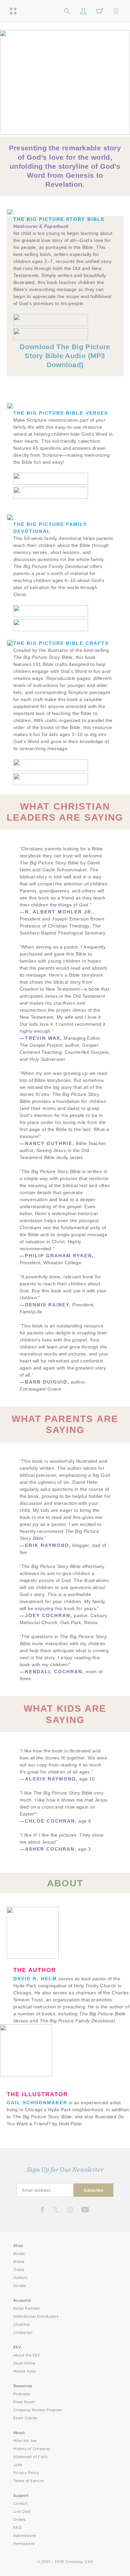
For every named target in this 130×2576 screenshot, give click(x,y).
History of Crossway (32, 2449)
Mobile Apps (25, 2371)
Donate (20, 2286)
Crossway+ (23, 2333)
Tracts (19, 2270)
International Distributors (36, 2317)
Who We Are (25, 2441)
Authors (20, 2278)
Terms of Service (28, 2481)
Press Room (24, 2402)
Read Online (24, 2363)
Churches (21, 2325)
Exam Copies (25, 2418)
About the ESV (27, 2355)
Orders (19, 2520)
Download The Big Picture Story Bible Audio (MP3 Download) (65, 356)
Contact (20, 2504)
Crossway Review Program (38, 2410)
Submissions (24, 2536)
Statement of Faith (30, 2457)
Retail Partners (27, 2309)
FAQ (17, 2528)
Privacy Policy (26, 2473)
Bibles (19, 2262)
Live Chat (22, 2512)
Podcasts (21, 2394)
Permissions (24, 2544)
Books (19, 2254)
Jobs (18, 2465)
